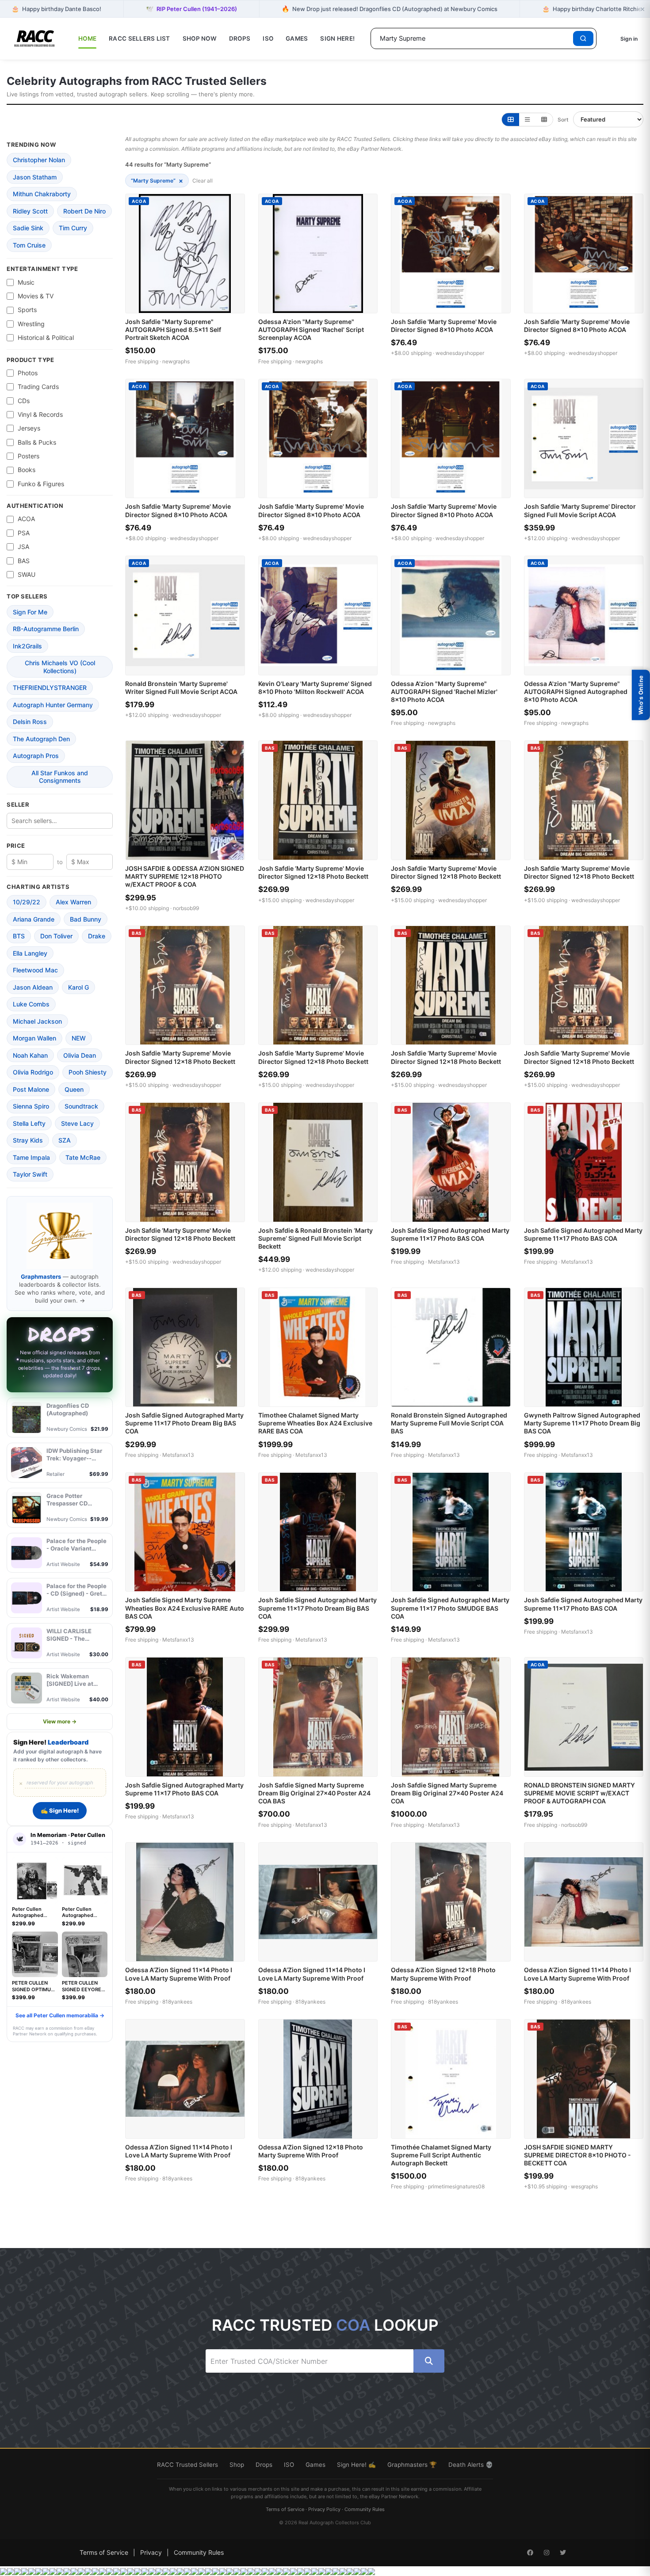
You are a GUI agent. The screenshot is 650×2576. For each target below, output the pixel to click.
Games (297, 38)
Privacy (151, 2552)
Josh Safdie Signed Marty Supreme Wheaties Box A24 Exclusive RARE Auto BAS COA (185, 1608)
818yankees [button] (177, 2002)
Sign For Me (30, 612)
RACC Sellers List (140, 38)
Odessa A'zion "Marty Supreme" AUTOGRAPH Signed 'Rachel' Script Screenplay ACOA (311, 330)
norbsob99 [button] (186, 908)
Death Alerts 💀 (471, 2465)
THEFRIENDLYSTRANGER (50, 688)
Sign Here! (337, 38)
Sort (563, 120)
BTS (19, 936)
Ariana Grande (34, 919)
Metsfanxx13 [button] (444, 1262)
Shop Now (200, 38)
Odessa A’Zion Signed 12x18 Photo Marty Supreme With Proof (443, 1974)
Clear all (203, 181)
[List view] (527, 120)
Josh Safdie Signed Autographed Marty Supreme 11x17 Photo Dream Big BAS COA (184, 1423)
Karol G (78, 987)
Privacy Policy (324, 2509)
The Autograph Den (41, 739)
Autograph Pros (36, 756)
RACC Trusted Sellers (187, 2465)
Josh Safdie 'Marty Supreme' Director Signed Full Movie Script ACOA (580, 510)
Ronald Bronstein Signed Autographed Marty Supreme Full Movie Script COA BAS (449, 1423)
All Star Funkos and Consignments (60, 777)
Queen (74, 1089)
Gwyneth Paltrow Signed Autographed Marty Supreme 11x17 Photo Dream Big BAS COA (582, 1423)
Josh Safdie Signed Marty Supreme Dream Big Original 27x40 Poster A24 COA (447, 1793)
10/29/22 (27, 902)
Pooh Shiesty (88, 1072)
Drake (97, 936)
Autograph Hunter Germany (53, 705)
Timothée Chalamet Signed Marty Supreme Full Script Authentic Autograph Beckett (441, 2155)
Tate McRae (83, 1157)
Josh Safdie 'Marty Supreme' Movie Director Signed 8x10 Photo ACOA (444, 326)
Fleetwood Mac (35, 970)
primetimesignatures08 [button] (456, 2186)
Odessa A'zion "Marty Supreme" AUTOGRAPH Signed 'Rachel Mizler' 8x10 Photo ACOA (444, 692)
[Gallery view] (510, 120)
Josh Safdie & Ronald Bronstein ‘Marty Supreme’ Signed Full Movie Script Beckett (315, 1238)
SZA (65, 1140)
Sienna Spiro (31, 1106)
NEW (79, 1038)
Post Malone (31, 1089)
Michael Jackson (37, 1021)
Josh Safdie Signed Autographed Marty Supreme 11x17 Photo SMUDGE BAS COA (450, 1608)
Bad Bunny (86, 919)
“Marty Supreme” (157, 181)
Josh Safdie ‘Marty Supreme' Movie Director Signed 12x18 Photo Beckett (313, 872)
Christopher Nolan (39, 160)
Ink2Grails (27, 646)
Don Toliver (56, 936)
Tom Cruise (29, 245)
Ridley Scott (30, 211)
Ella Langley (30, 953)
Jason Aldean (33, 987)
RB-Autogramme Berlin (46, 629)
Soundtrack (81, 1106)
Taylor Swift (30, 1174)
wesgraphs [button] (584, 2186)
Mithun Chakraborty (42, 194)
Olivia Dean (80, 1055)
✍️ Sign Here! (60, 1810)
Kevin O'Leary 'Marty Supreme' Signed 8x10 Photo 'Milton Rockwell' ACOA (315, 688)
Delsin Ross (30, 722)
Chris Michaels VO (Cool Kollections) (60, 667)
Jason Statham (35, 177)
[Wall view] (544, 120)
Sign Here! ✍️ (356, 2465)
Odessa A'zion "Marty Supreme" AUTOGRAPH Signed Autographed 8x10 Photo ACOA (576, 692)
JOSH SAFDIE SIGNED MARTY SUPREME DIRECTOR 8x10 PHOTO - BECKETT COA (577, 2155)
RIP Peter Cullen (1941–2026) (191, 9)
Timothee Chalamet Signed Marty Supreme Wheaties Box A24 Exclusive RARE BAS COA (315, 1423)
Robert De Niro (84, 211)
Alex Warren (73, 902)
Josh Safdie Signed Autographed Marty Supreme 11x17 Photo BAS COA (450, 1234)
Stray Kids (28, 1140)
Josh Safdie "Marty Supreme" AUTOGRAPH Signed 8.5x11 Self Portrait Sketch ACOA (173, 330)
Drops (240, 38)
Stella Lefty (29, 1123)
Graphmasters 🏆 (412, 2465)
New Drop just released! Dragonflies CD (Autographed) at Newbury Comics (390, 9)
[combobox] (473, 38)
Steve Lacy (77, 1123)
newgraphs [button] (176, 361)
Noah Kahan (30, 1055)
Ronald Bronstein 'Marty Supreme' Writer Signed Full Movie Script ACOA (181, 688)
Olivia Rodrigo (33, 1072)
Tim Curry (73, 228)
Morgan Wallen (34, 1038)
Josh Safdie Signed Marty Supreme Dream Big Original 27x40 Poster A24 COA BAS (314, 1793)
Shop (237, 2465)
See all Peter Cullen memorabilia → (60, 2015)
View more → (60, 1721)
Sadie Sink (28, 228)
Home (87, 38)
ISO (268, 38)
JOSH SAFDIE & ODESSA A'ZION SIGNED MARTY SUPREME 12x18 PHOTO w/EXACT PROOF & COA (185, 876)
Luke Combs (31, 1004)
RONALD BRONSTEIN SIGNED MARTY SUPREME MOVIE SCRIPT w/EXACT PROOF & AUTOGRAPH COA (579, 1793)
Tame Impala (31, 1157)
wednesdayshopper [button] (460, 353)
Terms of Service (285, 2509)
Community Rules (365, 2509)
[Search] (583, 38)
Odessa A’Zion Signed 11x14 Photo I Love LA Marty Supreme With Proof (179, 1974)
